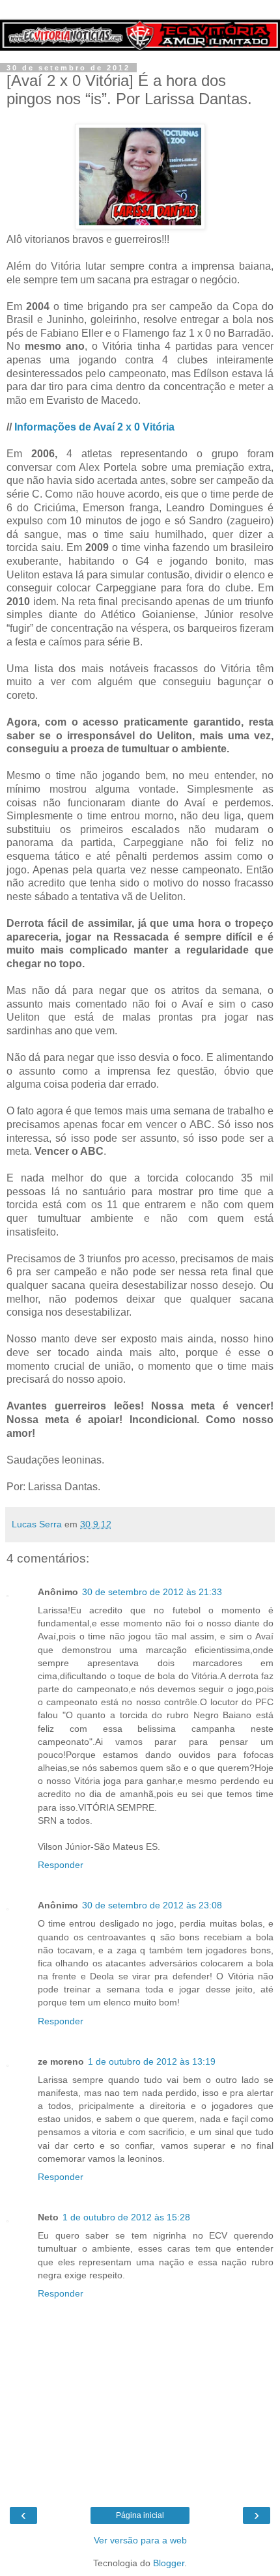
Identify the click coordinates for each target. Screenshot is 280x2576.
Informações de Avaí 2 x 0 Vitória (94, 427)
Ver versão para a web (140, 2540)
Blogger (169, 2563)
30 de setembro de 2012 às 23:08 (152, 1905)
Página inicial (140, 2515)
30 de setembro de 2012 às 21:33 (152, 1592)
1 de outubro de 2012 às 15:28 (126, 2217)
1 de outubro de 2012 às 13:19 (152, 2061)
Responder (61, 1865)
